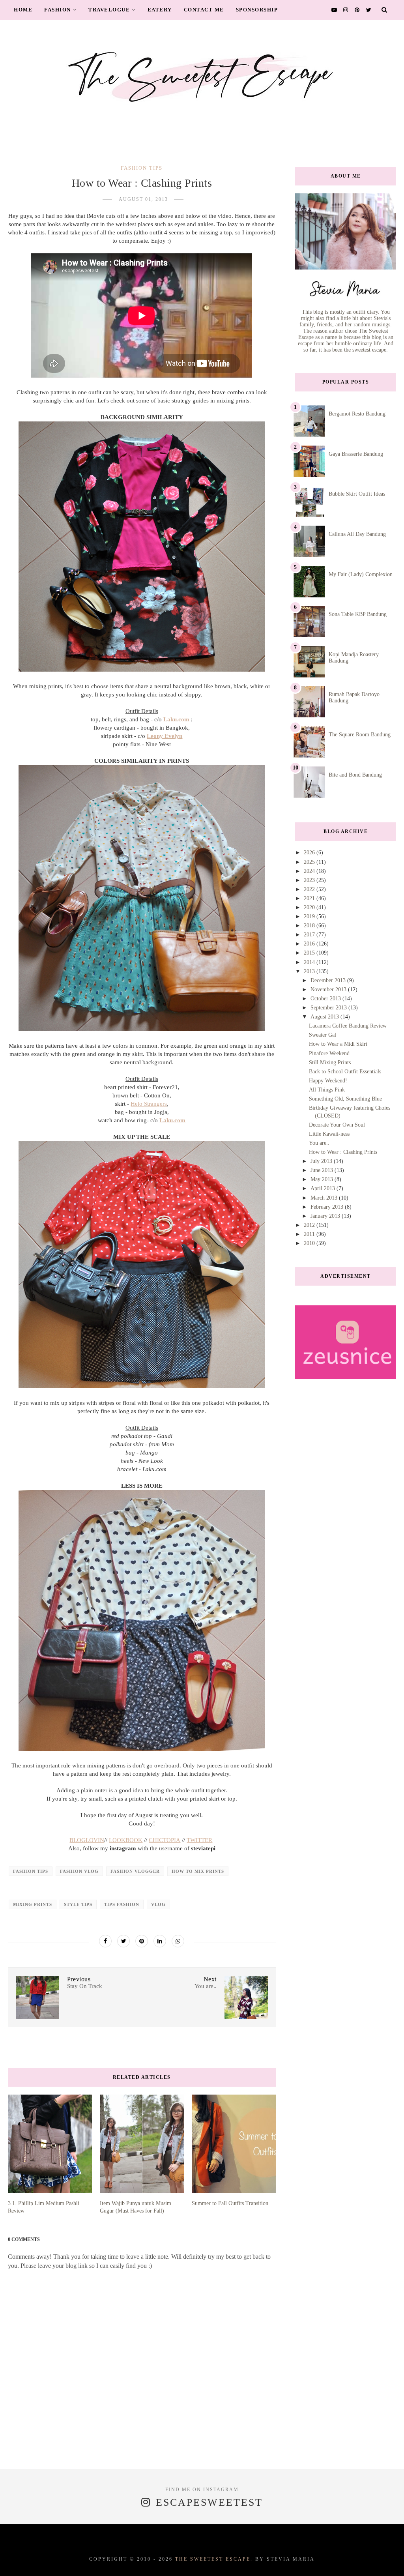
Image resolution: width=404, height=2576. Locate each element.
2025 (310, 862)
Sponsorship (257, 10)
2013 (310, 971)
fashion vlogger (135, 1871)
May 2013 (323, 1179)
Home (23, 10)
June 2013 (323, 1170)
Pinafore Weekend (329, 1053)
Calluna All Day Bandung (357, 534)
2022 (310, 889)
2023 (310, 880)
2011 (310, 1234)
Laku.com (172, 1120)
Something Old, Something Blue (345, 1099)
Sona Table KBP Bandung (358, 614)
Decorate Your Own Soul (337, 1125)
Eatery (160, 10)
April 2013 (324, 1188)
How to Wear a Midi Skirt (338, 1044)
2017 (310, 935)
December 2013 (329, 980)
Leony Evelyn (165, 736)
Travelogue (109, 10)
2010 (310, 1243)
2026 (310, 853)
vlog (158, 1904)
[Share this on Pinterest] (142, 1941)
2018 (310, 926)
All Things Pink (327, 1090)
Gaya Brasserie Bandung (356, 454)
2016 (310, 944)
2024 (310, 871)
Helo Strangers (149, 1104)
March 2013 (325, 1198)
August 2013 (325, 1017)
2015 (310, 953)
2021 (310, 898)
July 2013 (322, 1161)
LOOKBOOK (126, 1840)
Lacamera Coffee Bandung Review (348, 1026)
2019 (310, 916)
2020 (310, 907)
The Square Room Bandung (360, 735)
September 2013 (329, 1008)
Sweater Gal (323, 1035)
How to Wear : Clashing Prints (343, 1152)
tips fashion (122, 1904)
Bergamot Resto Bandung (357, 414)
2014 (310, 962)
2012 (310, 1225)
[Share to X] (123, 1941)
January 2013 (326, 1216)
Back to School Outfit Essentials (345, 1072)
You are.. (319, 1143)
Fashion (58, 10)
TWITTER (199, 1840)
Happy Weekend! (328, 1081)
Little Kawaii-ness (329, 1134)
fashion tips (142, 168)
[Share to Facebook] (105, 1941)
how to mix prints (198, 1871)
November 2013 (329, 989)
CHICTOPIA (165, 1840)
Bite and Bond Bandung (355, 775)
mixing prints (33, 1904)
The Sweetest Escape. (214, 2559)
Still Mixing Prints (330, 1062)
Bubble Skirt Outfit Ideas (357, 494)
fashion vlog (79, 1871)
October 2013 (326, 999)
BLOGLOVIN (87, 1840)
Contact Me (204, 10)
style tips (78, 1904)
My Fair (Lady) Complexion (361, 574)
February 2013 (328, 1207)
